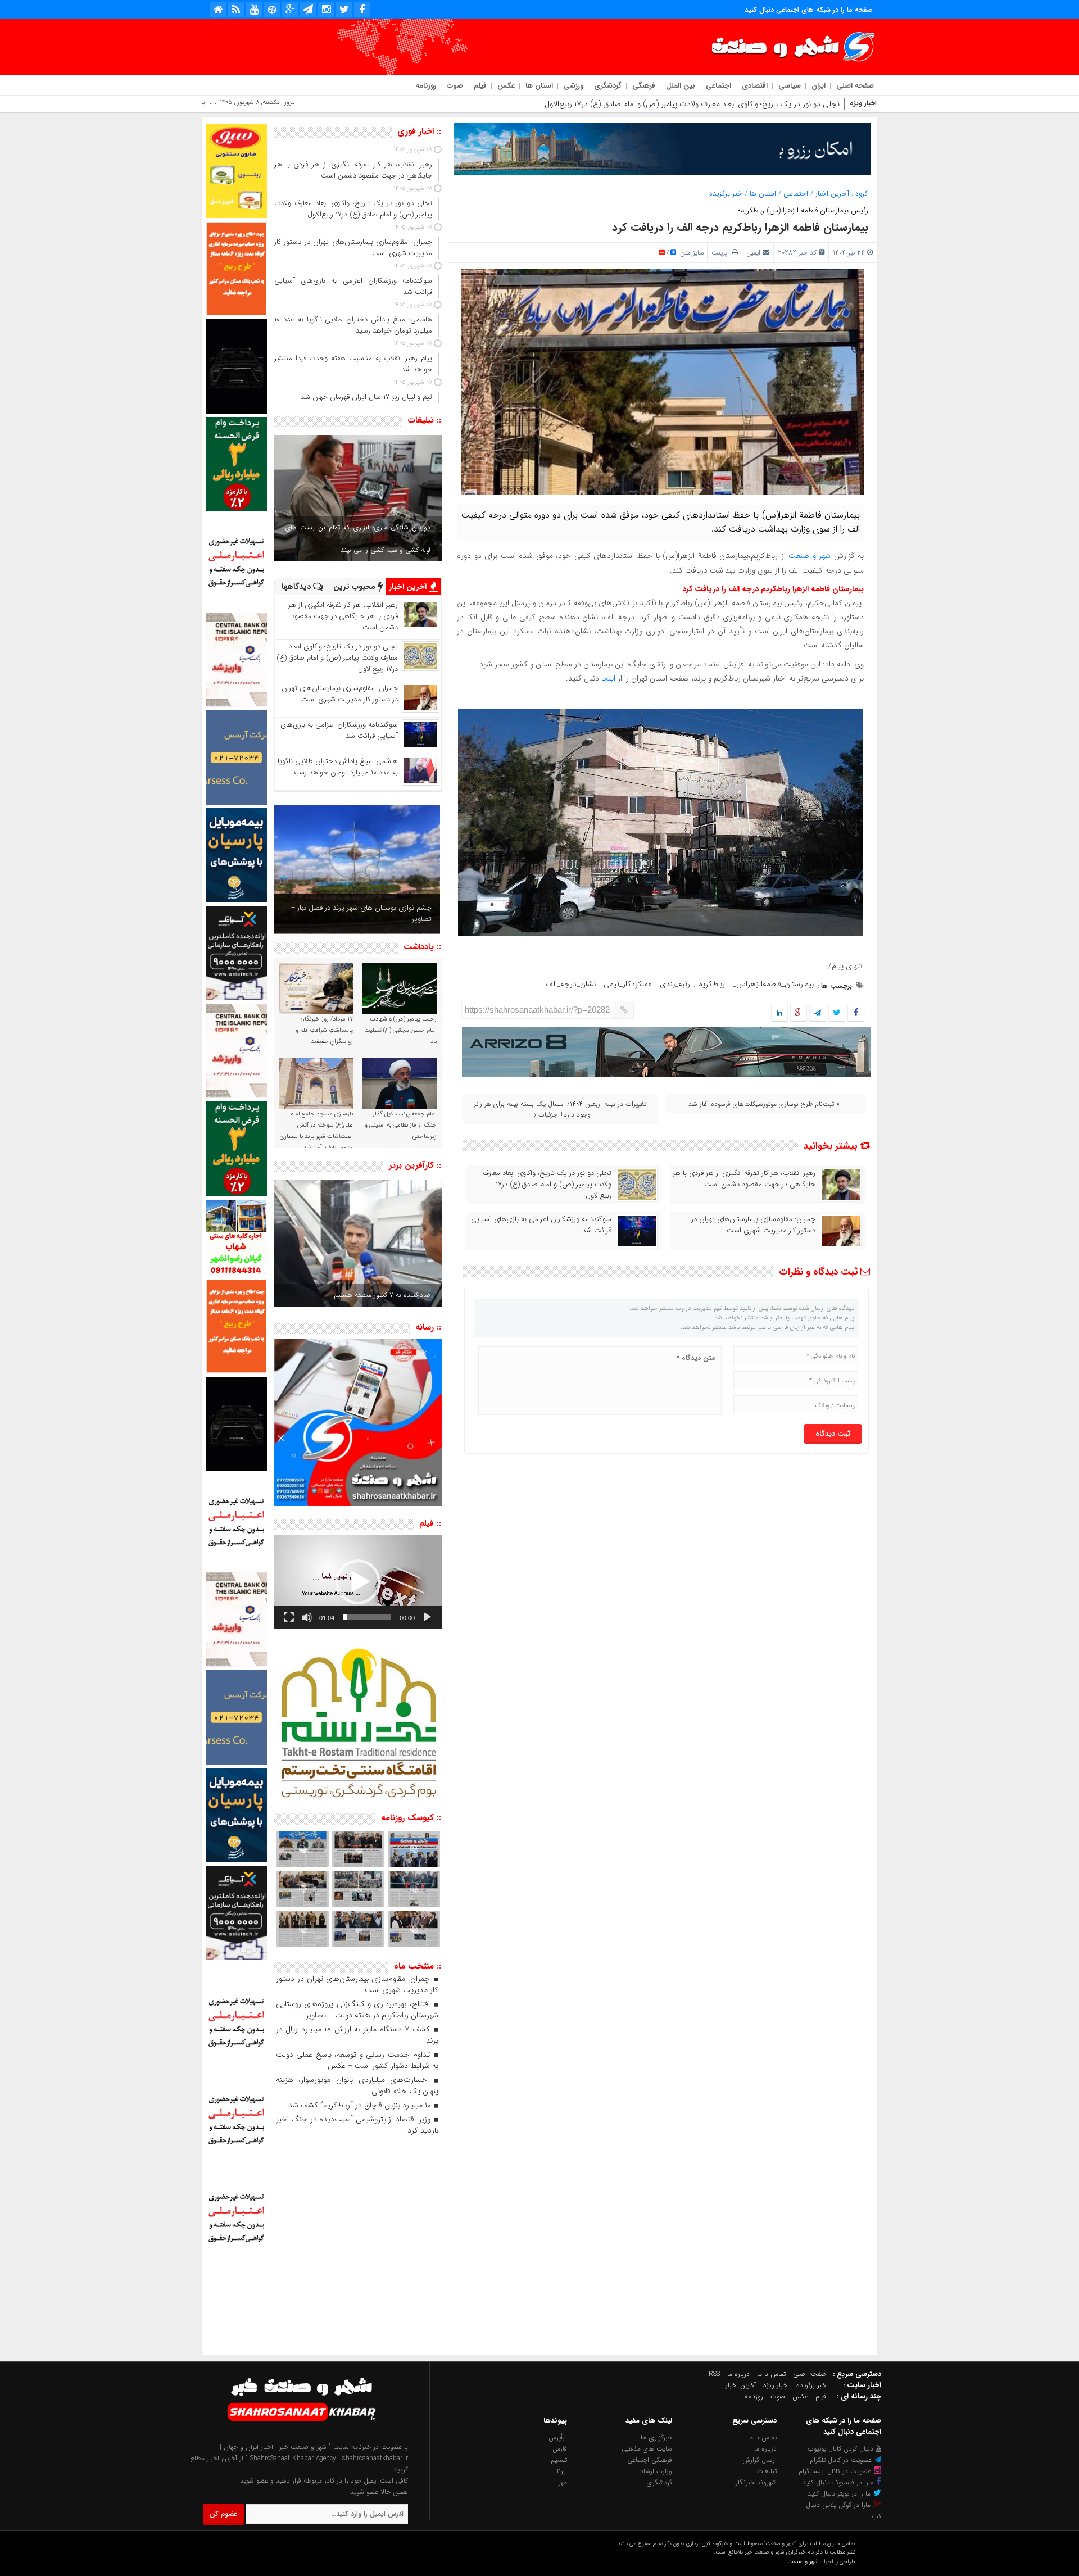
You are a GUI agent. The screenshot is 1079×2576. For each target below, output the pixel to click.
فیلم (480, 86)
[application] (358, 1582)
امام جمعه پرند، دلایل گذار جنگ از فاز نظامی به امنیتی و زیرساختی (401, 1125)
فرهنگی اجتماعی (650, 2460)
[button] (358, 1582)
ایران (819, 86)
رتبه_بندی (675, 984)
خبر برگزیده (726, 194)
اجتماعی (718, 86)
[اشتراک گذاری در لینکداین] (779, 1013)
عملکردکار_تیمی (628, 984)
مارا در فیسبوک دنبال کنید (839, 2482)
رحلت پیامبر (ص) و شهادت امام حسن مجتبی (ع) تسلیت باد (400, 1030)
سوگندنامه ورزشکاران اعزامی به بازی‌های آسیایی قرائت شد (541, 1225)
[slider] (367, 1617)
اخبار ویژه (776, 2385)
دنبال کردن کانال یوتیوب (842, 2449)
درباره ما (738, 2374)
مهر (563, 2482)
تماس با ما (771, 2374)
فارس (560, 2449)
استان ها (539, 86)
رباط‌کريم (711, 984)
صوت (455, 86)
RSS (714, 2374)
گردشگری (608, 86)
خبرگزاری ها (656, 2437)
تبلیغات (767, 2471)
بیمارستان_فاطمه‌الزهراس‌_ (773, 984)
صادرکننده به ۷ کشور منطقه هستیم (382, 1295)
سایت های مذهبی (647, 2449)
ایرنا (562, 2471)
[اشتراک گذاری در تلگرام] (818, 1013)
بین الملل (681, 86)
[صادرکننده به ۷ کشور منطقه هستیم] (358, 1243)
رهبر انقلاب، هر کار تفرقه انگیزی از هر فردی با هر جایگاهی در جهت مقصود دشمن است (744, 1179)
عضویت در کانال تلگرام (842, 2460)
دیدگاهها (297, 587)
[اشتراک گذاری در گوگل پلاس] (799, 1013)
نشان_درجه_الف (571, 984)
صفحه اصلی (855, 86)
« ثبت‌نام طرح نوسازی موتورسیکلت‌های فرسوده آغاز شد (764, 1104)
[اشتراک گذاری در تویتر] (837, 1013)
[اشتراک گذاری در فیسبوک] (856, 1013)
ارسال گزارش (760, 2460)
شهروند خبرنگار (756, 2482)
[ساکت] (307, 1617)
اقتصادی (755, 86)
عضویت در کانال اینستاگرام (836, 2471)
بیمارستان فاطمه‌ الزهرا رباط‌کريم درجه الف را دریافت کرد (740, 227)
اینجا (609, 678)
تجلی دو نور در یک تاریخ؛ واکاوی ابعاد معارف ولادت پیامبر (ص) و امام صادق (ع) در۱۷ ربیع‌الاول (547, 1185)
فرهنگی (644, 86)
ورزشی (573, 86)
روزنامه (426, 86)
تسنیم (559, 2460)
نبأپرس (558, 2437)
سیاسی (790, 86)
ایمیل (753, 253)
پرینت (722, 253)
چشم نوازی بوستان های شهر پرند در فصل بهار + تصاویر (361, 913)
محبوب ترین (355, 587)
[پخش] (427, 1617)
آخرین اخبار (832, 194)
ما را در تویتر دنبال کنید (840, 2494)
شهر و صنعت (810, 556)
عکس (506, 86)
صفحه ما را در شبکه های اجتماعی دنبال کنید (809, 10)
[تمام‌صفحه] (289, 1617)
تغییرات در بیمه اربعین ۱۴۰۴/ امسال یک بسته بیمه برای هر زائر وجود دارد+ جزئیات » (560, 1109)
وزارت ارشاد (656, 2471)
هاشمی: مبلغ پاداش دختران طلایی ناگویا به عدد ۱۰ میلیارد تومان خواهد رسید (338, 767)
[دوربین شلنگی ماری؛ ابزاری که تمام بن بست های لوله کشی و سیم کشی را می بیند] (358, 498)
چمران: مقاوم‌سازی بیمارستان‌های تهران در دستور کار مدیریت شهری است (726, 104)
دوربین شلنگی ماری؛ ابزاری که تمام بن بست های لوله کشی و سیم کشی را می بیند (358, 539)
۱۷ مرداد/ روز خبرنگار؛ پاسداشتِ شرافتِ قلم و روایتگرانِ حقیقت (324, 1030)
